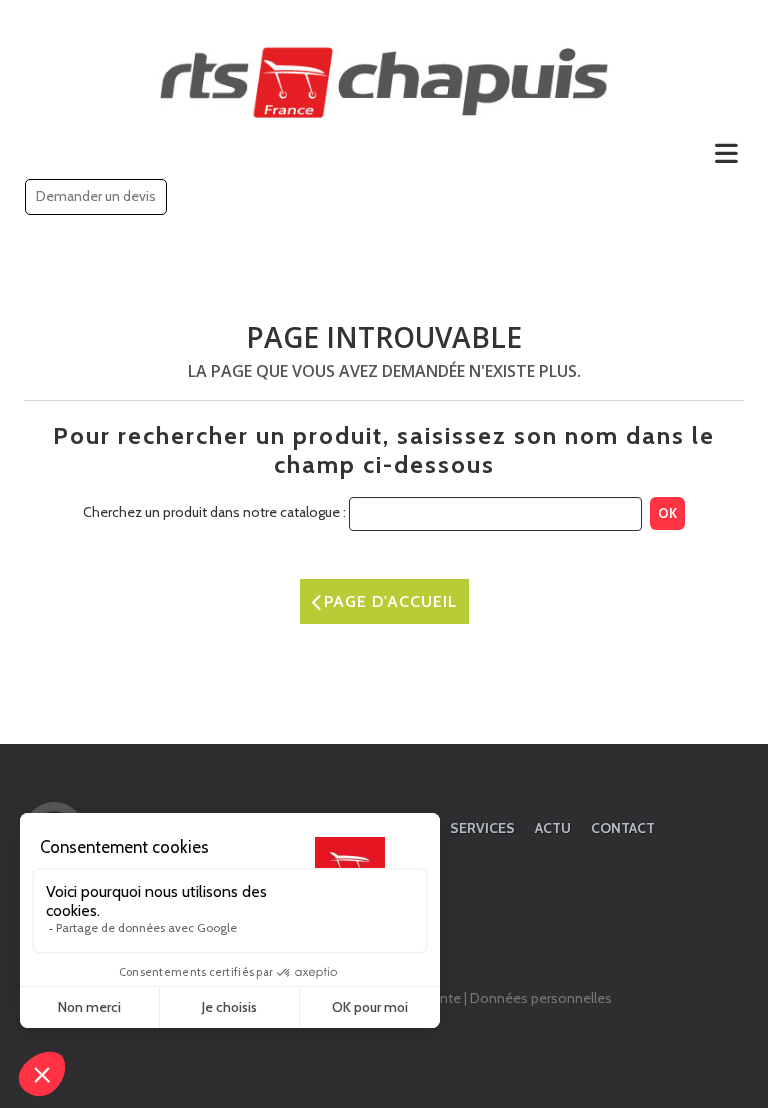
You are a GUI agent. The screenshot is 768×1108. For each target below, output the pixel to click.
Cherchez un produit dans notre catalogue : (214, 512)
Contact (623, 828)
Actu (553, 828)
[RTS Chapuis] (384, 82)
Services (482, 828)
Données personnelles (541, 998)
